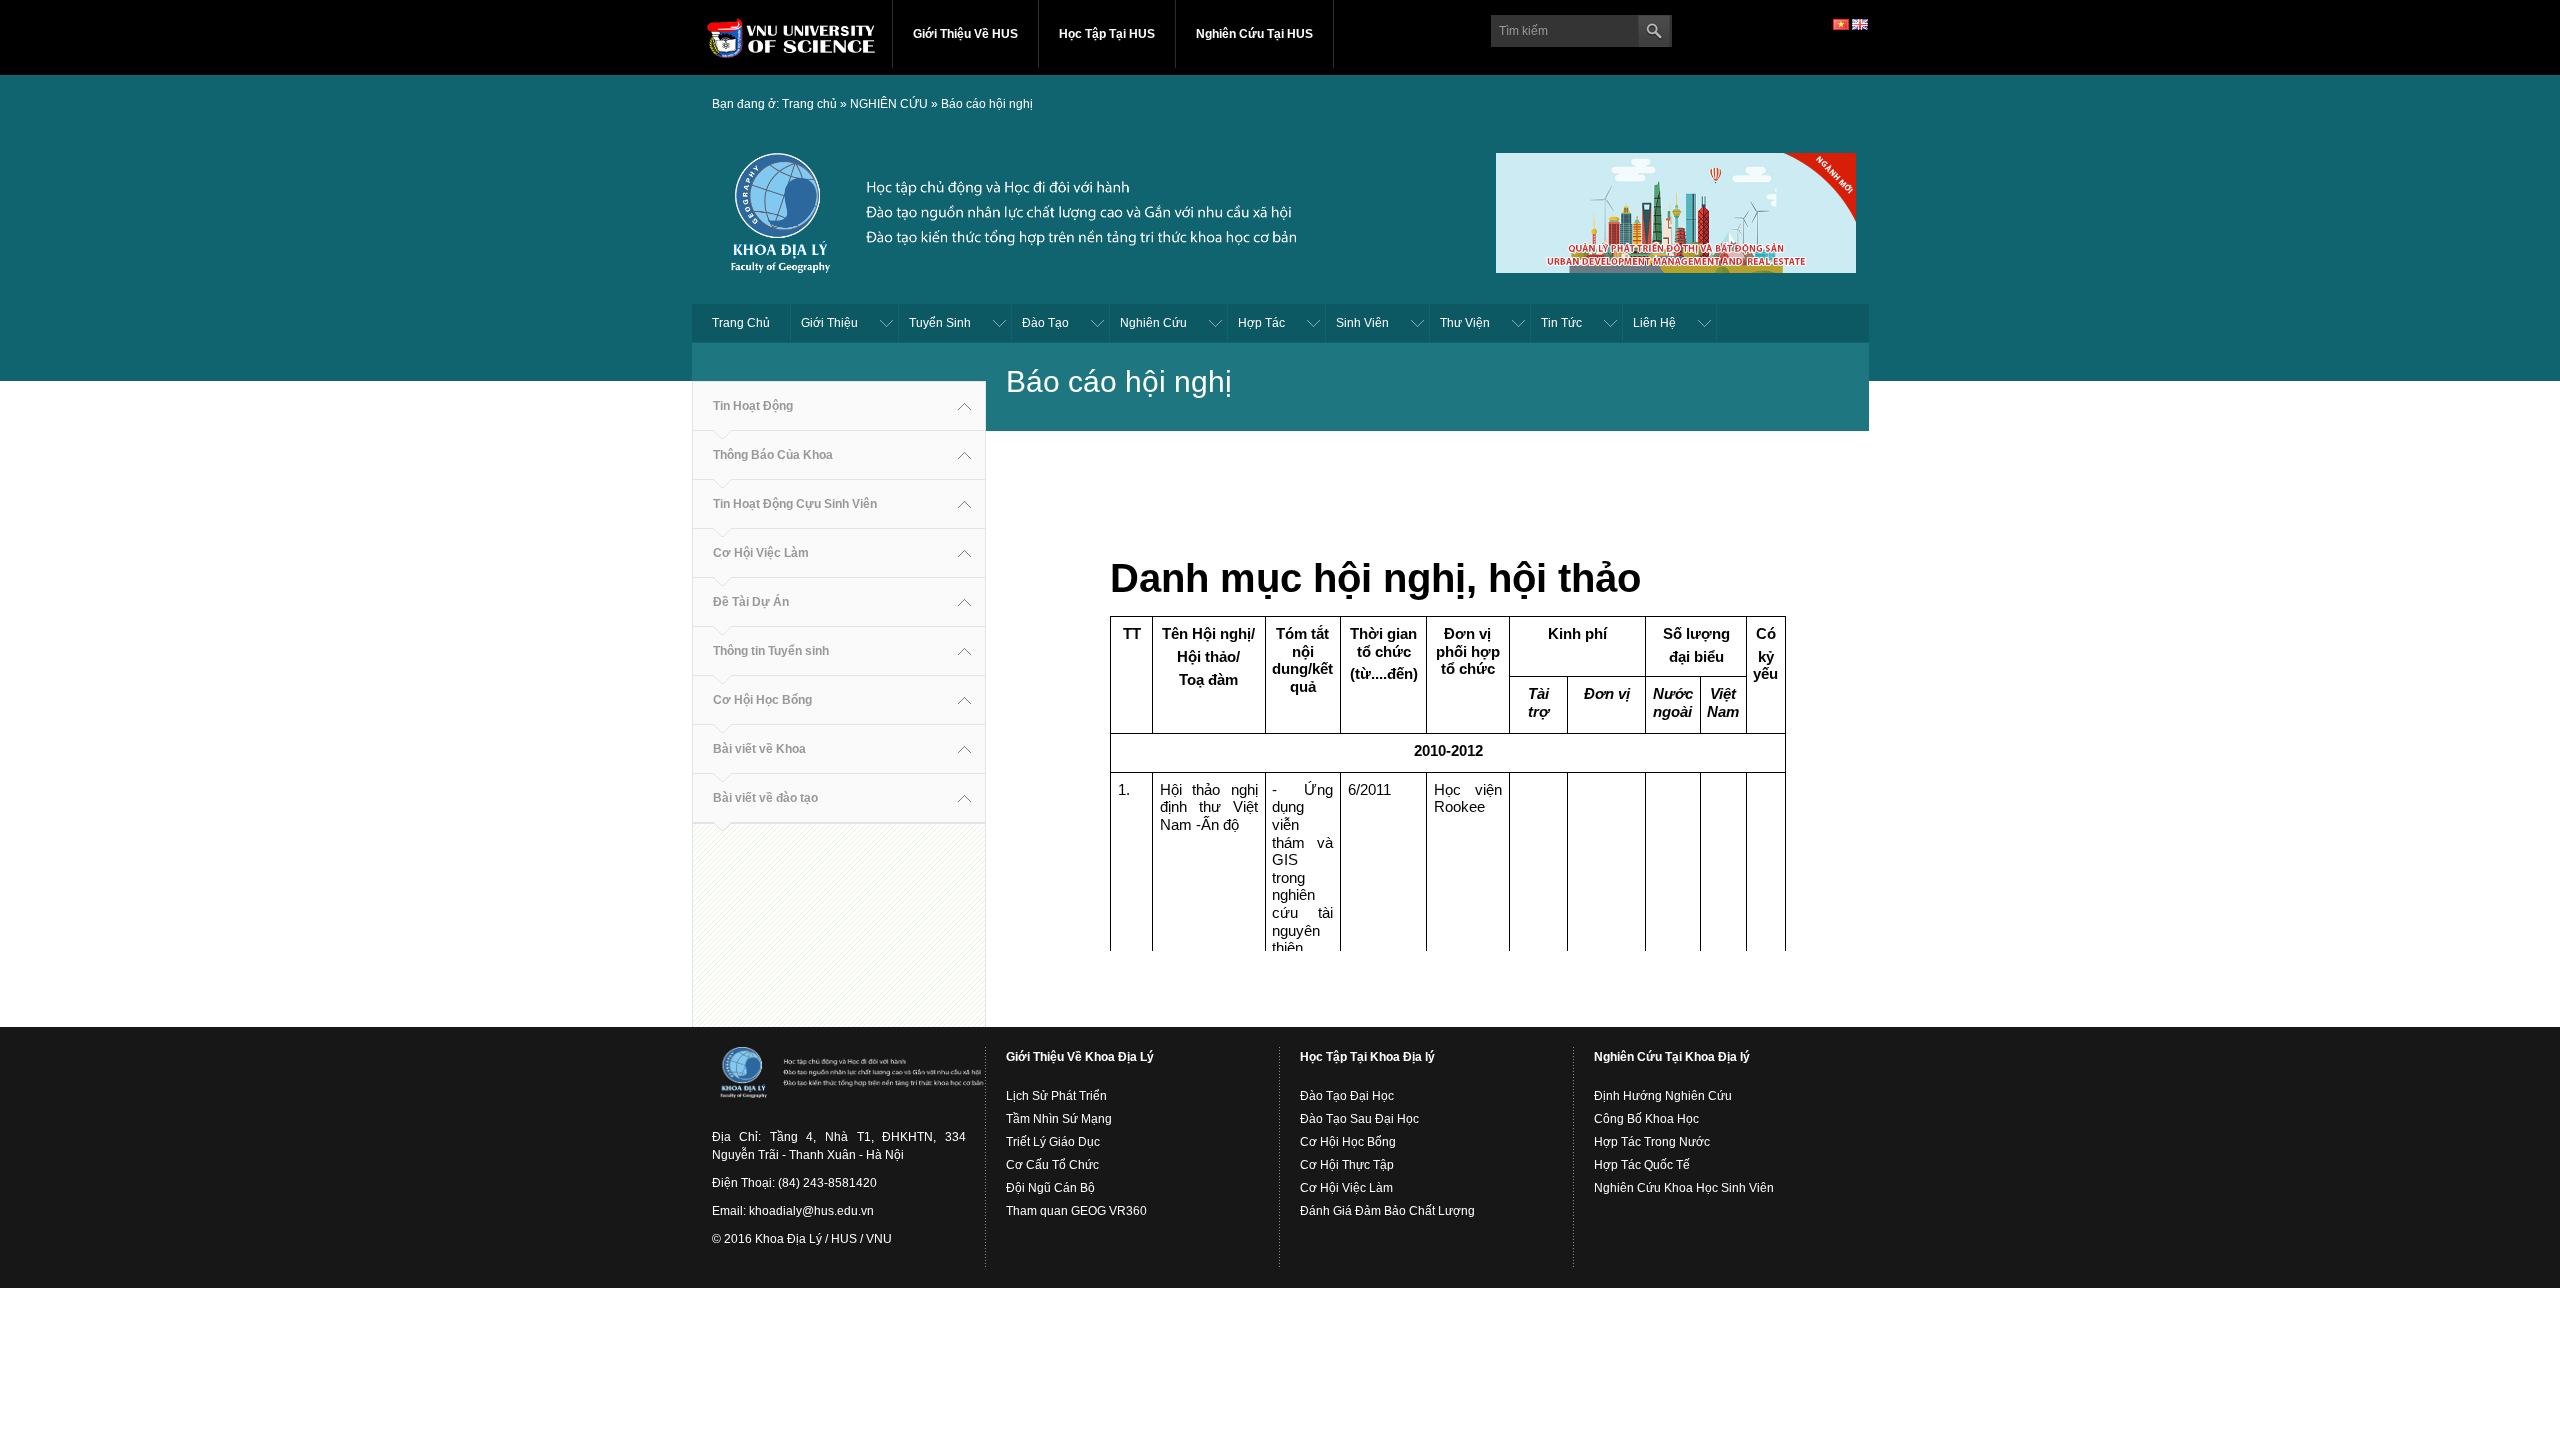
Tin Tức (1561, 323)
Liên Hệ (1654, 323)
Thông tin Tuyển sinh (771, 651)
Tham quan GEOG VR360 (1076, 1211)
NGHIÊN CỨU (889, 104)
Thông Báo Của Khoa (773, 455)
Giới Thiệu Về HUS (965, 34)
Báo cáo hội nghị (987, 104)
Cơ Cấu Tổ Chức (1052, 1165)
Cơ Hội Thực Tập (1347, 1165)
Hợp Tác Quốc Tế (1642, 1165)
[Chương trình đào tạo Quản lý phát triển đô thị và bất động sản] (1676, 210)
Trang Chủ (741, 323)
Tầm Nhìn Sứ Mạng (1059, 1119)
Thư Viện (1465, 323)
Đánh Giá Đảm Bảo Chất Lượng (1387, 1211)
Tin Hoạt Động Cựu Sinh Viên (795, 504)
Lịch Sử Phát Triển (1056, 1096)
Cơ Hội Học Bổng (762, 700)
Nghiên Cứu (1153, 323)
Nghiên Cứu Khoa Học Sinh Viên (1684, 1188)
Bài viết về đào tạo (765, 798)
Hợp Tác (1261, 323)
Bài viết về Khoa (759, 749)
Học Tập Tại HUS (1107, 34)
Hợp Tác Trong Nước (1652, 1142)
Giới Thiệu (829, 323)
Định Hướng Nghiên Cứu (1663, 1096)
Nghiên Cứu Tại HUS (1254, 34)
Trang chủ (809, 104)
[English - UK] (1860, 24)
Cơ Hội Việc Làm (761, 553)
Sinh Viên (1362, 323)
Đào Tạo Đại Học (1347, 1096)
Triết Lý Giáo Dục (1053, 1142)
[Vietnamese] (1841, 24)
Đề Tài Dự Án (751, 602)
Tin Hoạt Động (753, 406)
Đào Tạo (1045, 323)
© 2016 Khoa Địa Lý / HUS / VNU (802, 1239)
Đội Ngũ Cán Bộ (1050, 1188)
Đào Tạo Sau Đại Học (1359, 1119)
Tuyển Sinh (940, 323)
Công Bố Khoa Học (1646, 1119)
